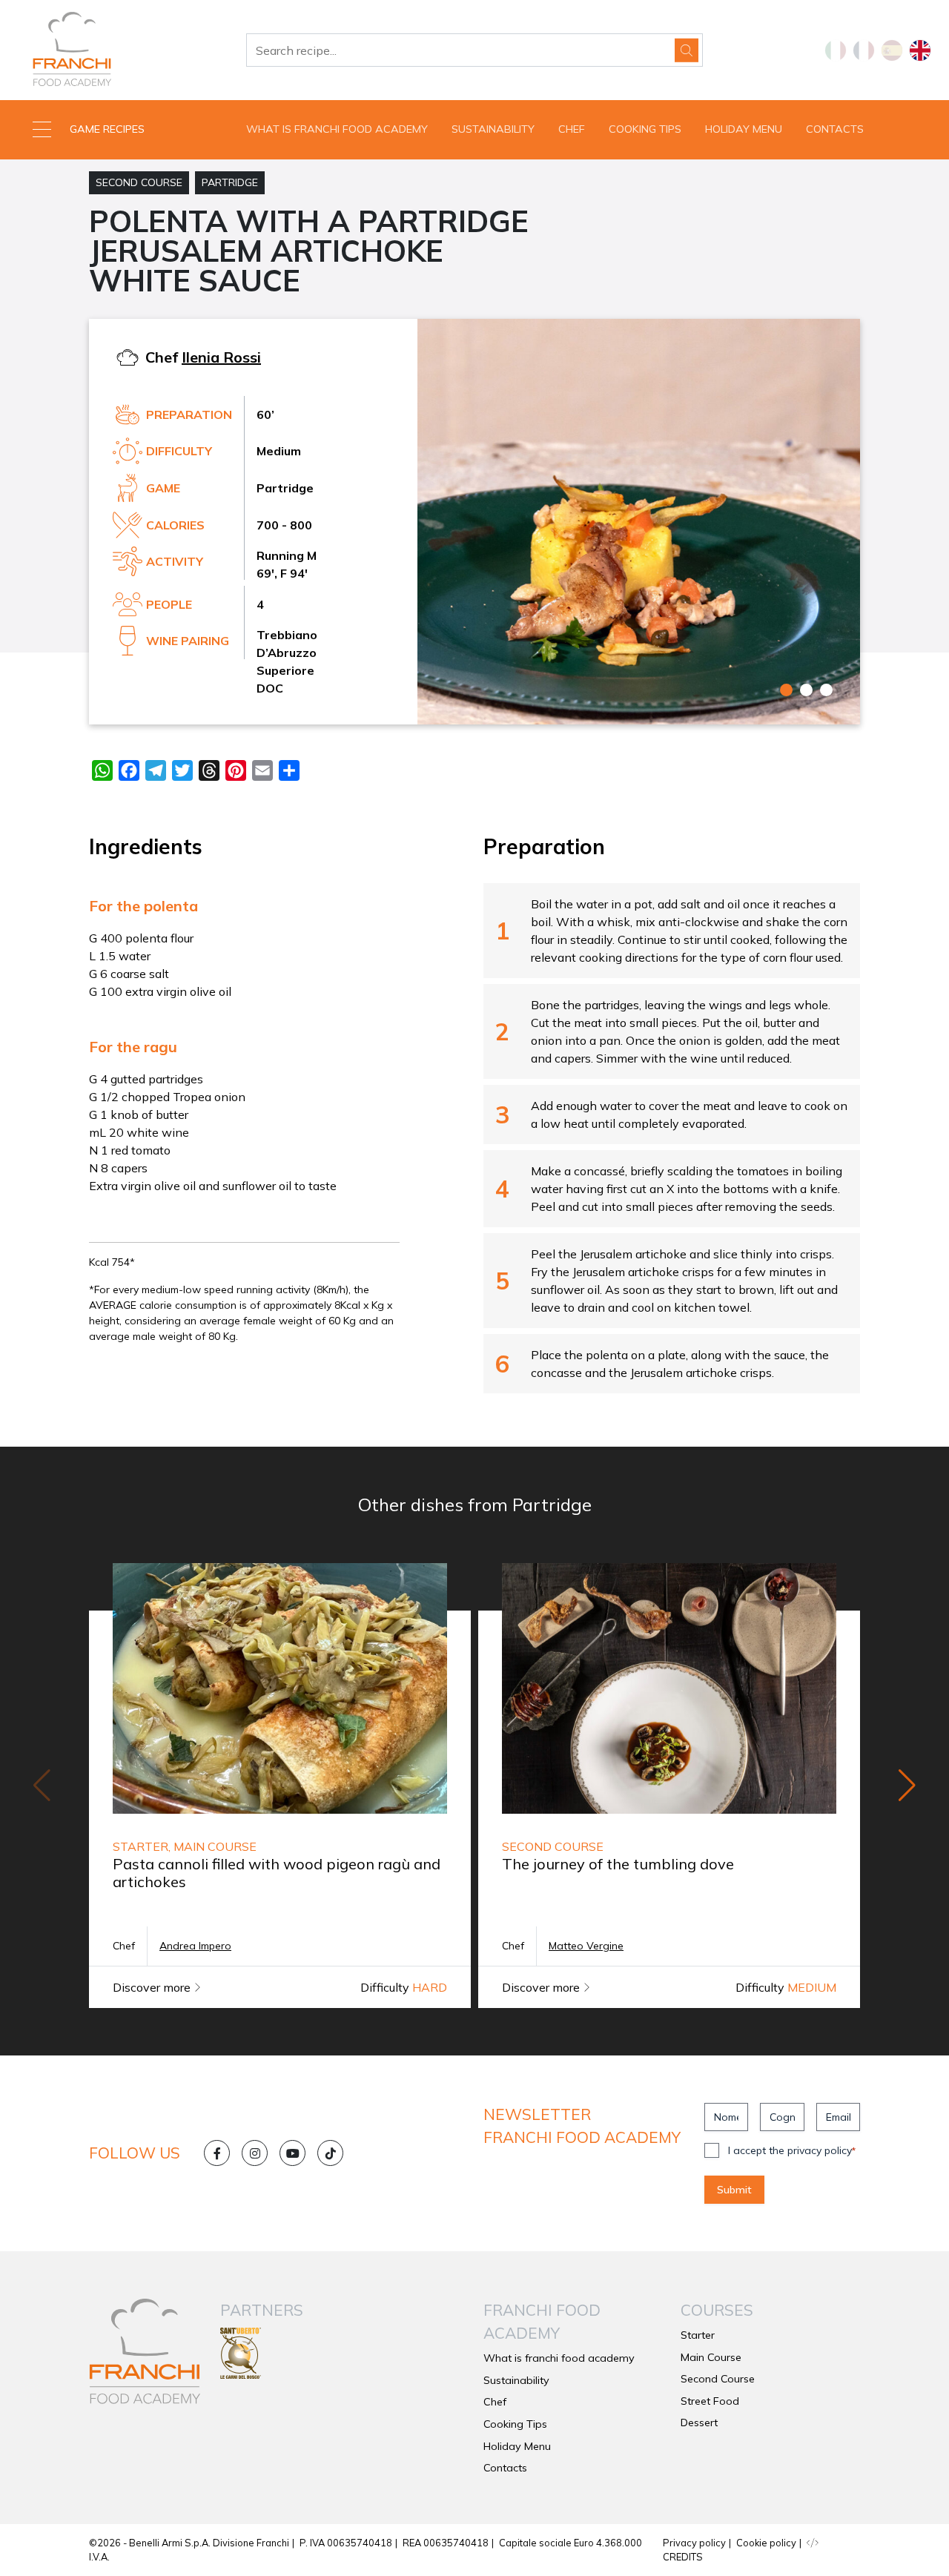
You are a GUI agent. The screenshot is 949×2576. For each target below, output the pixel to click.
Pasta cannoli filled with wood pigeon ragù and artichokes (277, 1873)
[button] (119, 130)
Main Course (711, 2357)
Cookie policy (766, 2543)
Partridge (230, 182)
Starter (698, 2335)
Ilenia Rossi (221, 357)
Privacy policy (694, 2543)
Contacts (835, 129)
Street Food (710, 2401)
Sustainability (493, 129)
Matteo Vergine (586, 1946)
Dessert (699, 2423)
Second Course (139, 182)
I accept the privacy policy (792, 2150)
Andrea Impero (195, 1946)
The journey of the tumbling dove (618, 1864)
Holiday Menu (744, 129)
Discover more (153, 1987)
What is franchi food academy (337, 129)
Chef (572, 129)
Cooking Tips (645, 129)
